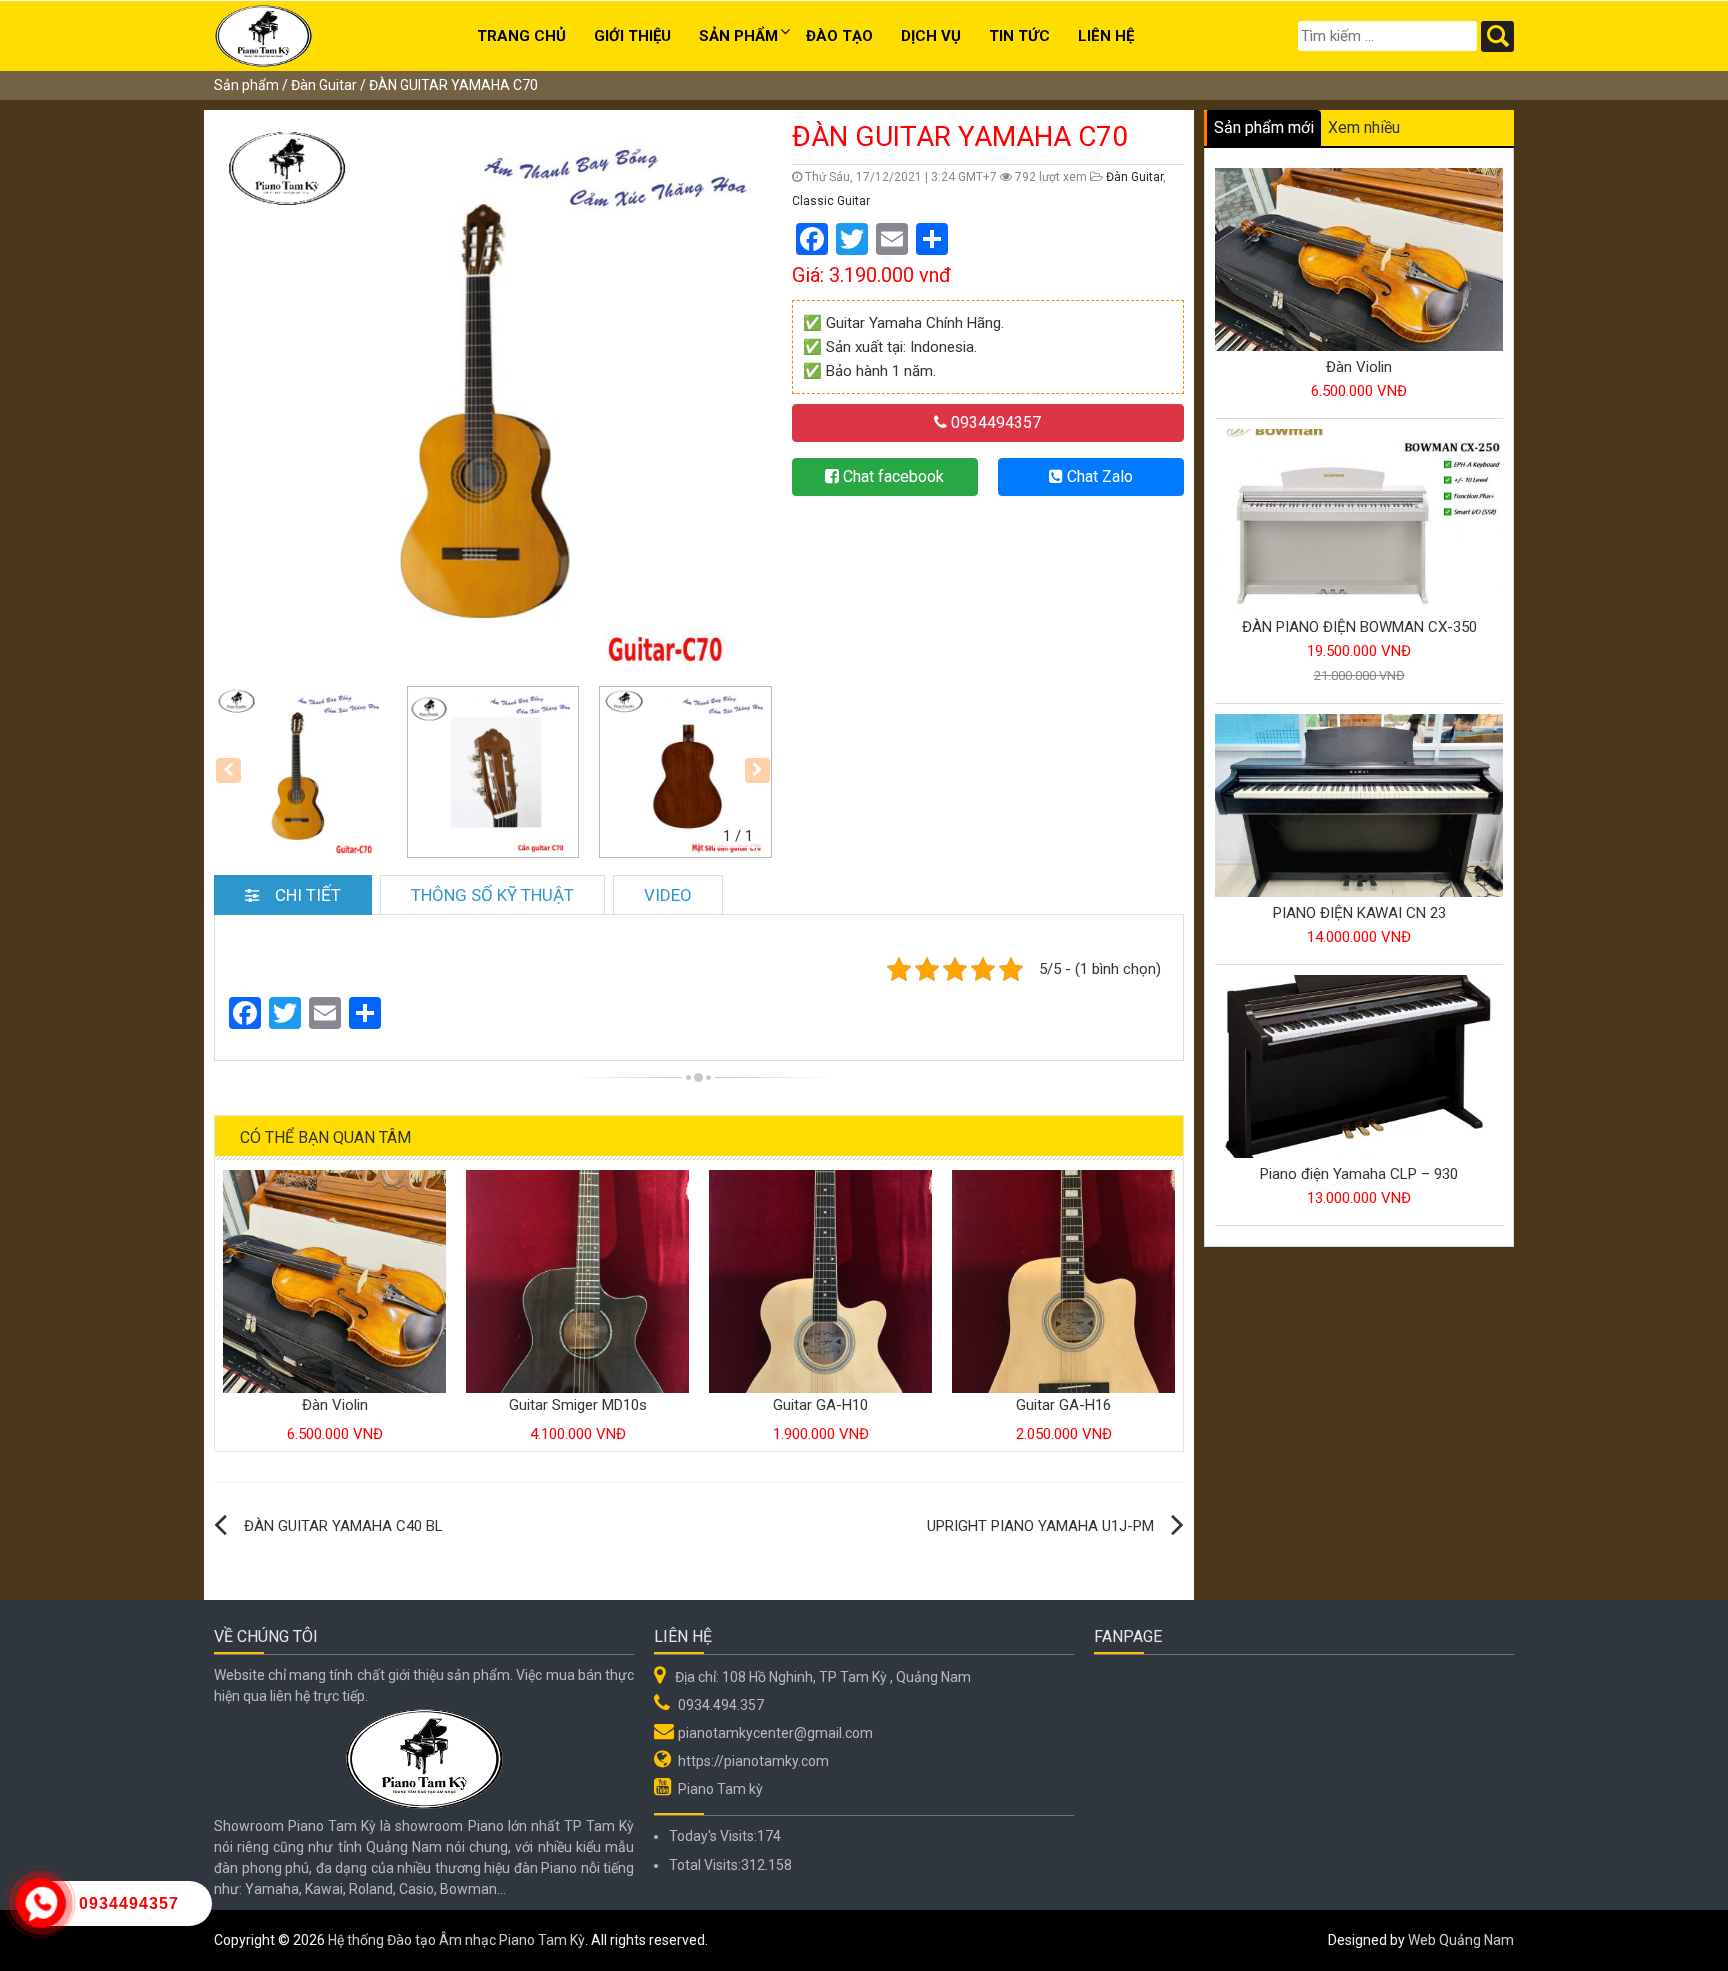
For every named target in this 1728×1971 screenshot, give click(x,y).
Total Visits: (705, 1865)
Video (668, 895)
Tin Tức (1019, 36)
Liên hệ (1106, 36)
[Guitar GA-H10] (820, 1280)
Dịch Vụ (931, 36)
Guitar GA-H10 (820, 1405)
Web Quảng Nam (1461, 1940)
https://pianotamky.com (753, 1761)
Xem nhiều (1364, 127)
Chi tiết (308, 895)
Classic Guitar (831, 201)
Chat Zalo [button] (1098, 476)
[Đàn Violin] (334, 1280)
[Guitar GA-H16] (1063, 1280)
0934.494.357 (721, 1705)
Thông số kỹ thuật (492, 895)
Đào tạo (839, 36)
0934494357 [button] (994, 422)
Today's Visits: (713, 1836)
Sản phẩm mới (1264, 127)
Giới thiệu (632, 36)
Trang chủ (521, 36)
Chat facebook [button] (891, 476)
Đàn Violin (335, 1405)
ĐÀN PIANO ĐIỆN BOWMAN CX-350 (1359, 627)
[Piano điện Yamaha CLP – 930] (1359, 1067)
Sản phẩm (738, 36)
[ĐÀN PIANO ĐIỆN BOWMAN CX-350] (1359, 521)
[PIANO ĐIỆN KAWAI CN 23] (1359, 807)
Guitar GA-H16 (1063, 1405)
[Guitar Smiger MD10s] (577, 1280)
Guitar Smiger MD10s (578, 1405)
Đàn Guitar (324, 85)
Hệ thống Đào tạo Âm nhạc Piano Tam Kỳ (456, 1940)
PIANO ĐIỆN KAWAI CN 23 (1359, 913)
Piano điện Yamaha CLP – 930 (1359, 1174)
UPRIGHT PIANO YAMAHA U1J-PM (1040, 1526)
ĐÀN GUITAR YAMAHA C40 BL (343, 1526)
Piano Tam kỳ (720, 1789)
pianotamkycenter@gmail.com (775, 1733)
